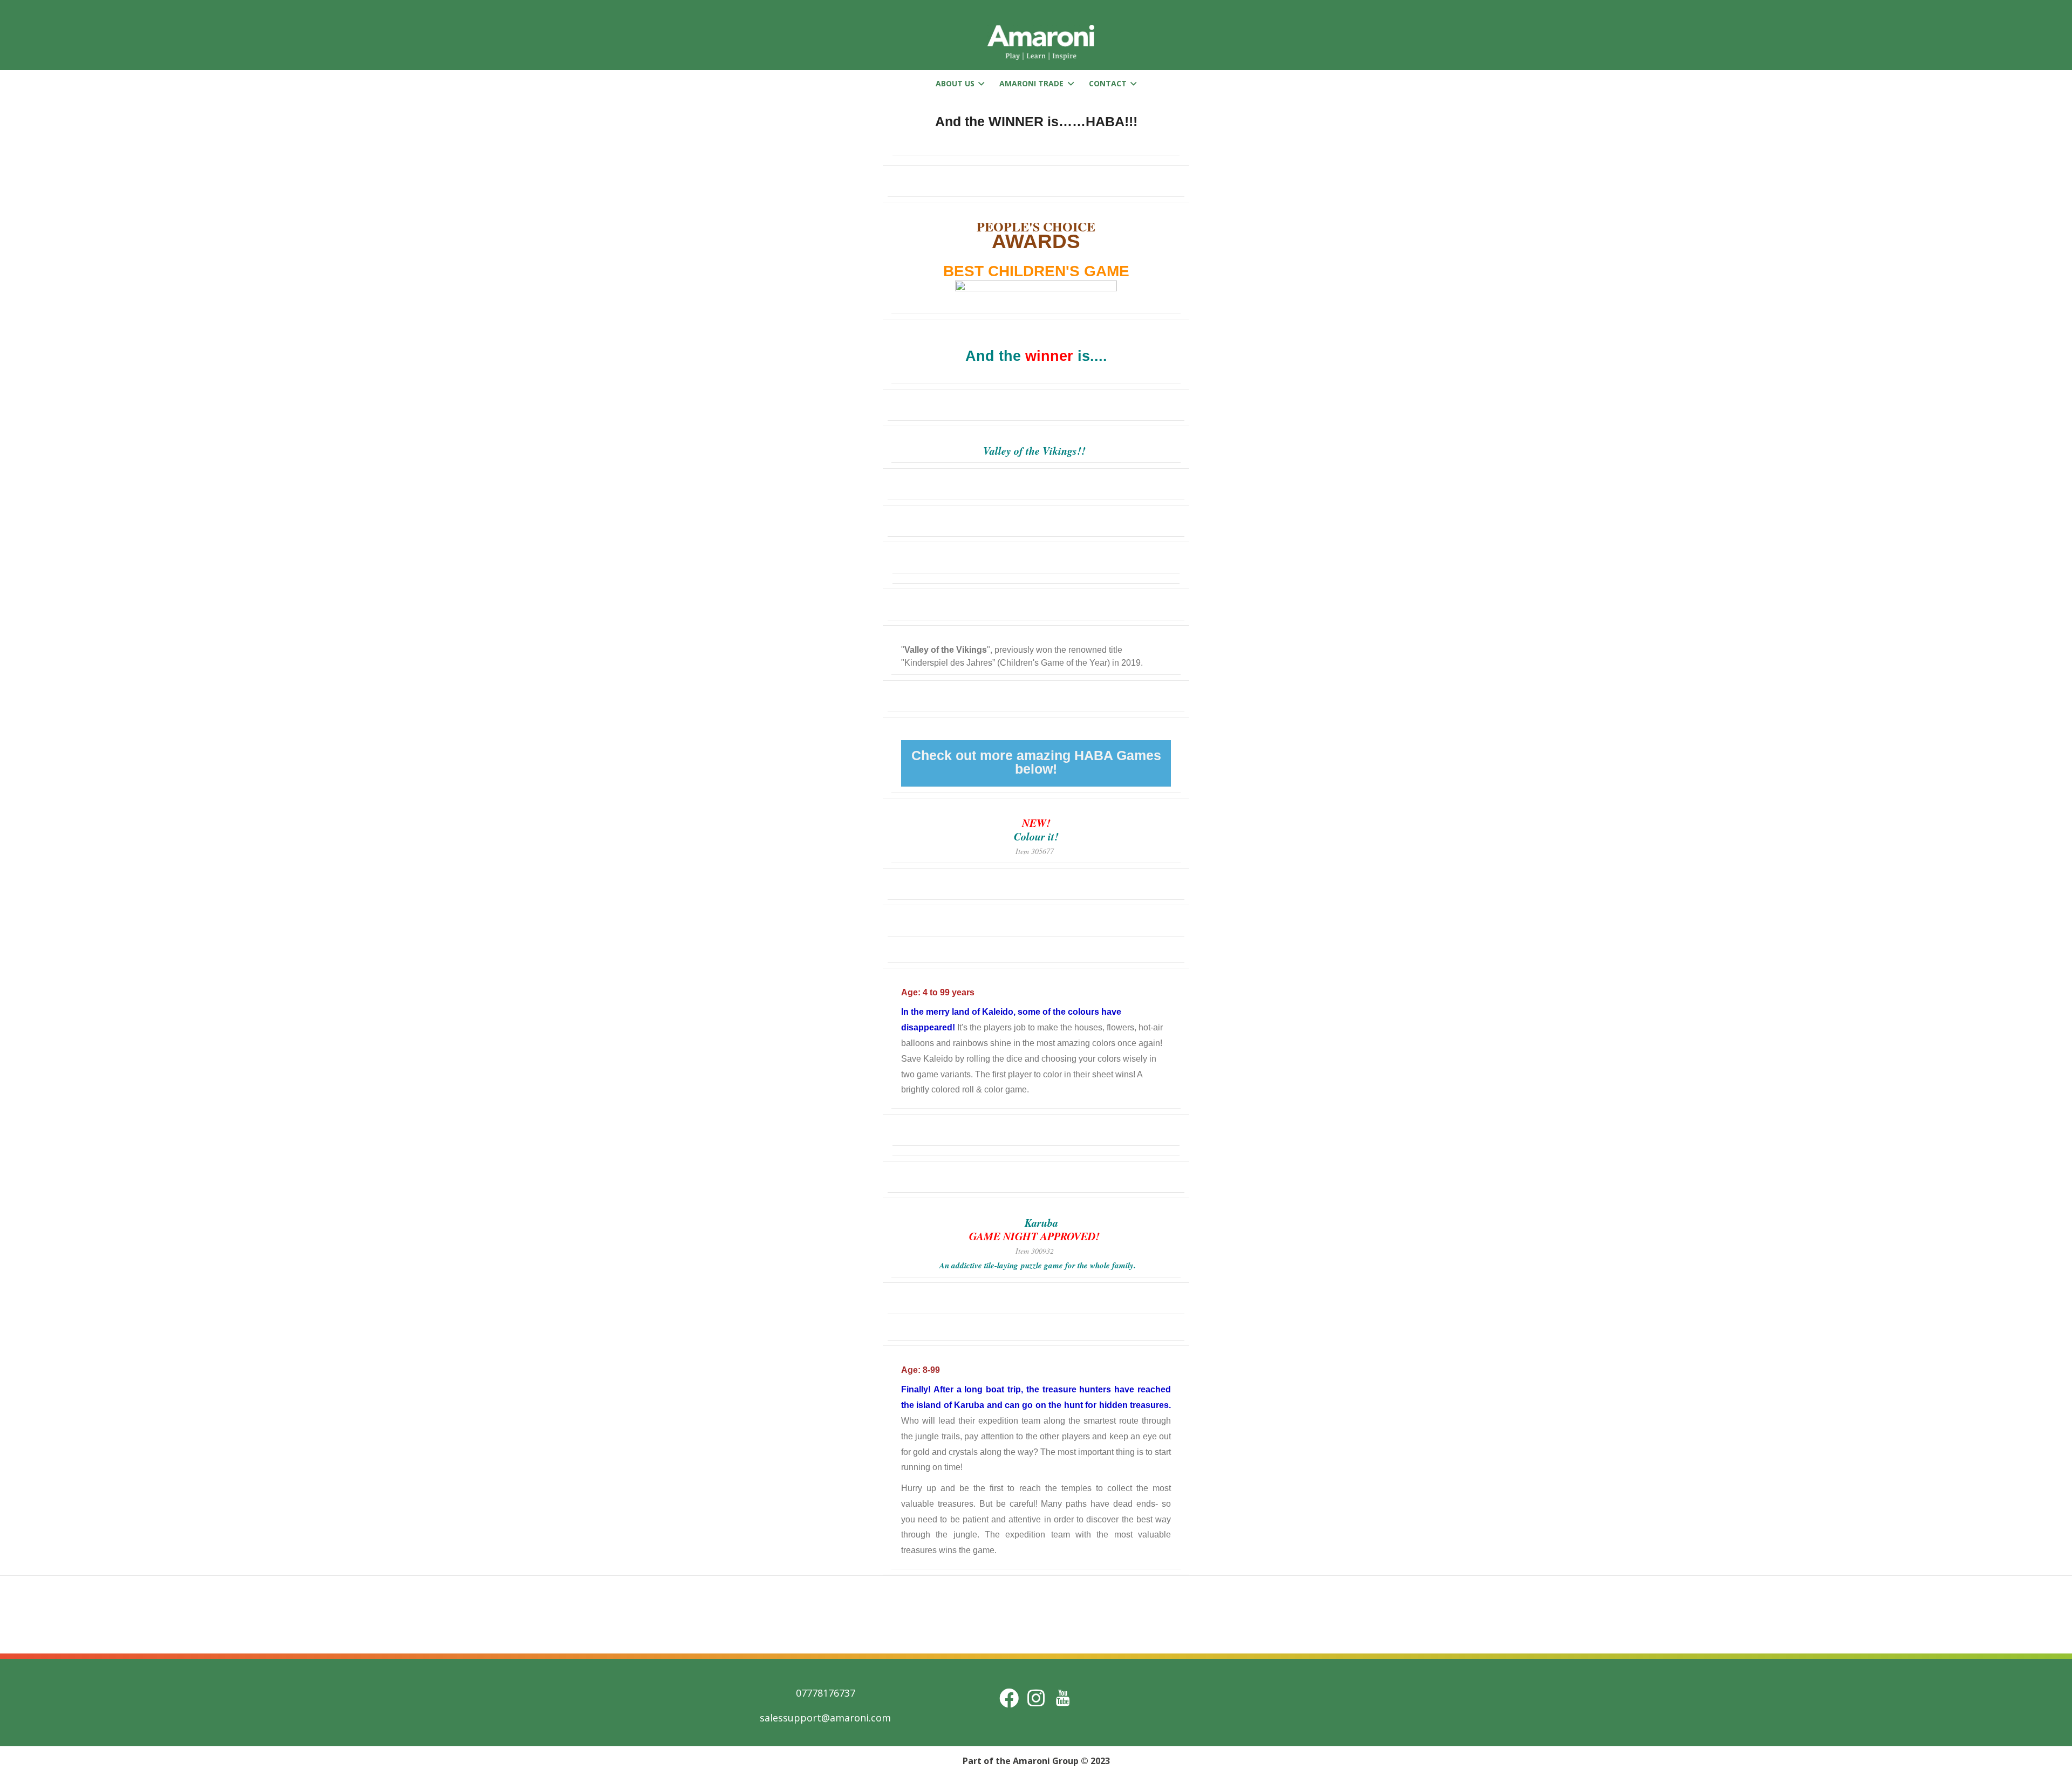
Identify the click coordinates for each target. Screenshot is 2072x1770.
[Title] (1063, 1698)
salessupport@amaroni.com (825, 1718)
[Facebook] (1009, 1698)
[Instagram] (1036, 1698)
